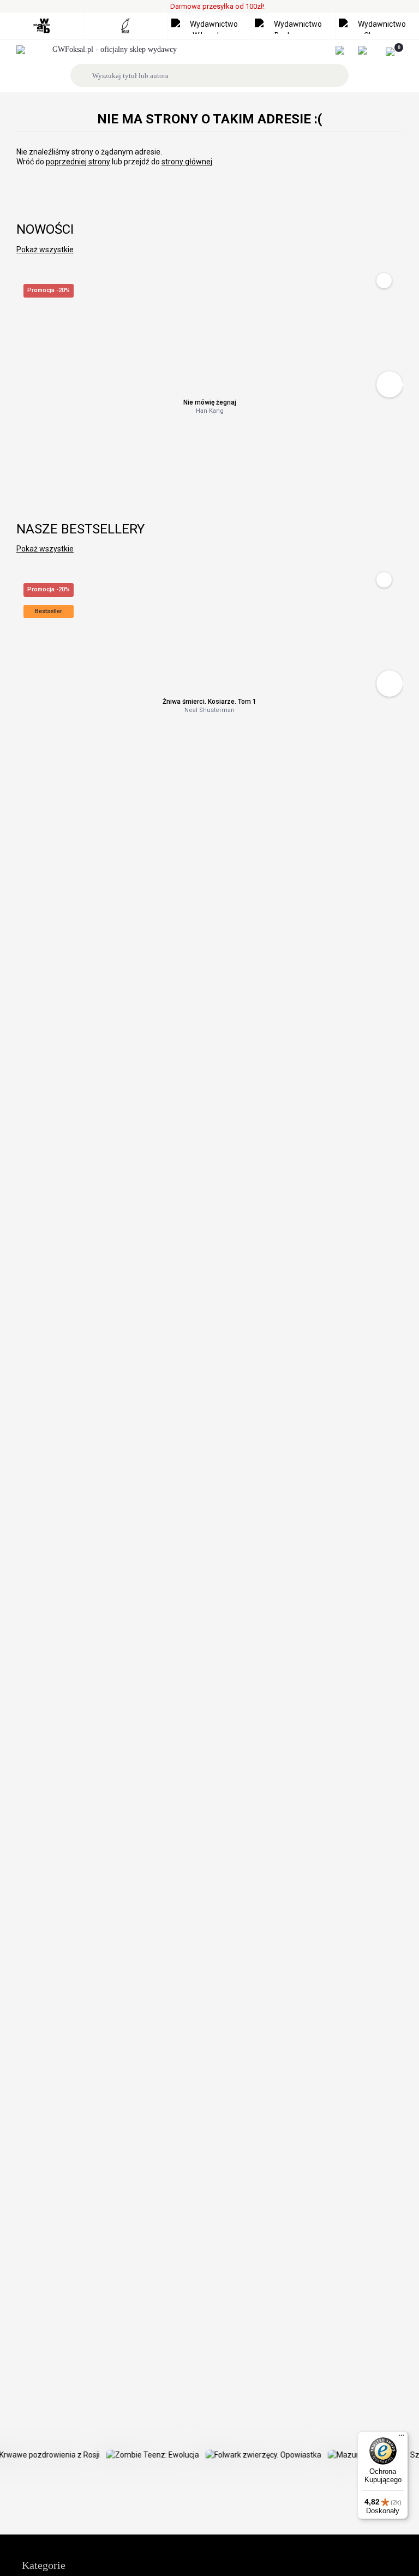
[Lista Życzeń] (368, 50)
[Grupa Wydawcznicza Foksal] (110, 50)
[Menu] (402, 2438)
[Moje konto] (346, 50)
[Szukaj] (83, 75)
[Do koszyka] (390, 384)
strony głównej (187, 162)
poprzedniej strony (78, 162)
